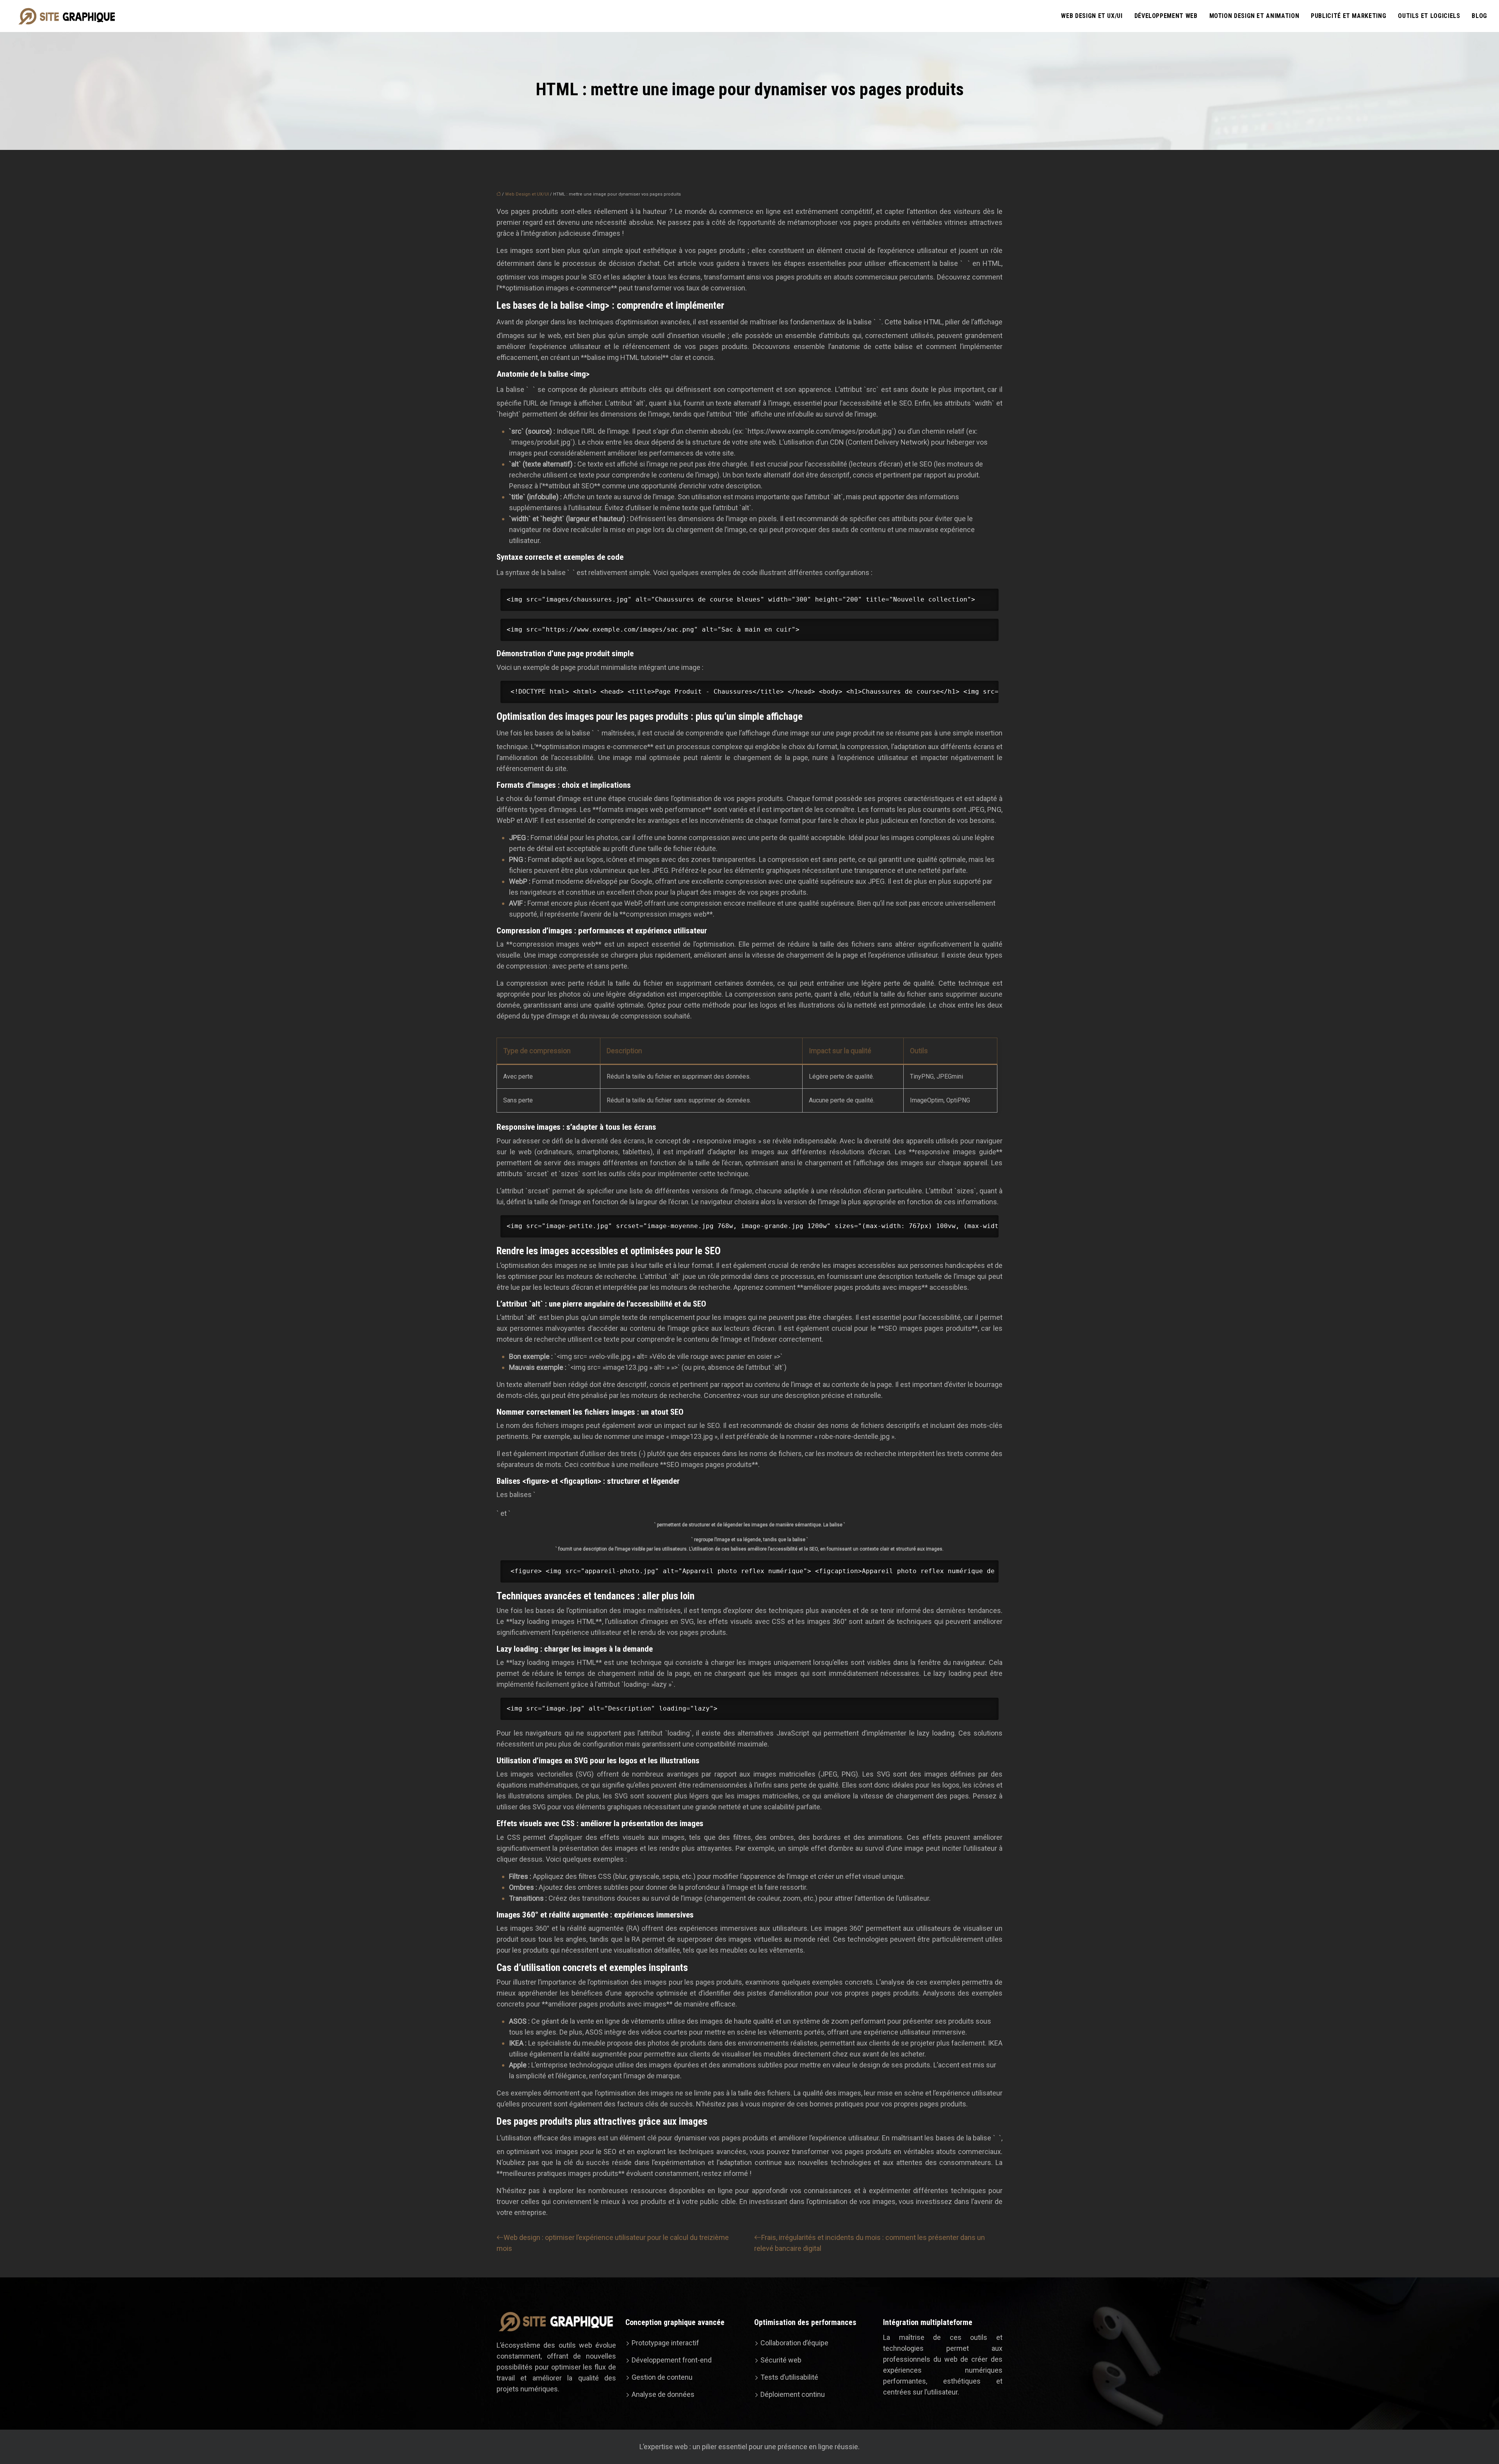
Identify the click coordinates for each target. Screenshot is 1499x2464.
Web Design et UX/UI (1092, 16)
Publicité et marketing (1349, 16)
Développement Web (1166, 16)
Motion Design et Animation (1254, 16)
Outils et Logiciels (1429, 16)
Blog (1479, 16)
